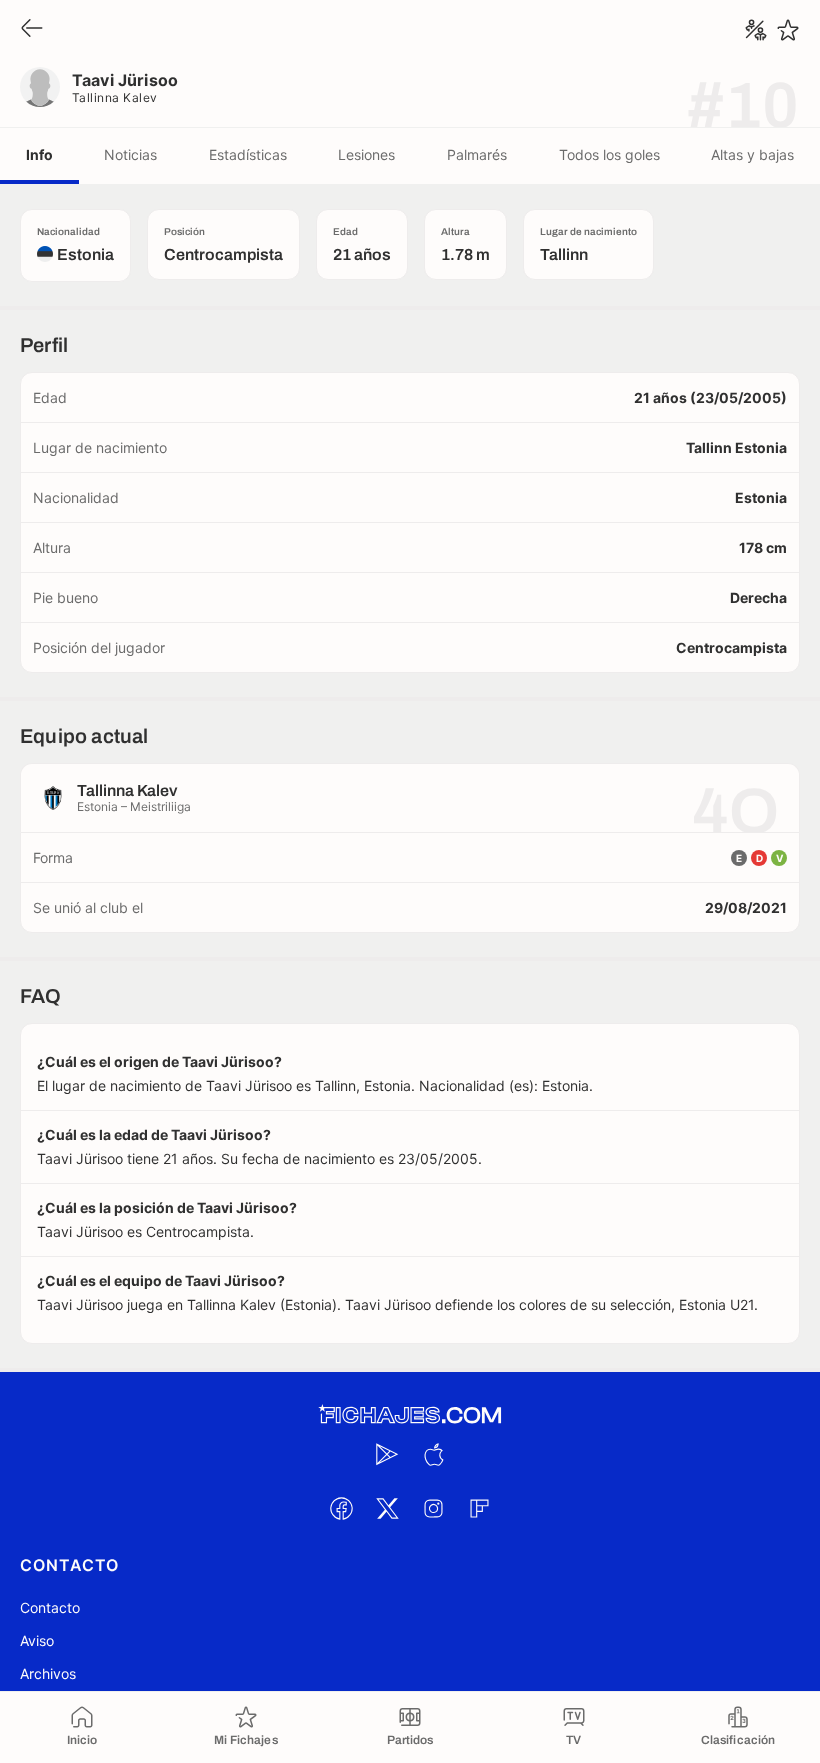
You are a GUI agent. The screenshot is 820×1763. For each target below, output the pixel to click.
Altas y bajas (752, 154)
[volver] (32, 29)
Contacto (50, 1607)
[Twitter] (387, 1508)
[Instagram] (433, 1508)
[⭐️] (788, 30)
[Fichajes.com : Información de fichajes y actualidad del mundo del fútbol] (410, 1415)
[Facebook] (341, 1508)
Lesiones (366, 154)
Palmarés (477, 154)
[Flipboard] (479, 1508)
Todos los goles (609, 154)
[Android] (387, 1454)
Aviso (37, 1640)
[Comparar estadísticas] (756, 30)
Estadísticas (248, 154)
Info (39, 154)
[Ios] (433, 1454)
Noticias (130, 154)
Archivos (48, 1673)
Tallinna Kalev (115, 97)
